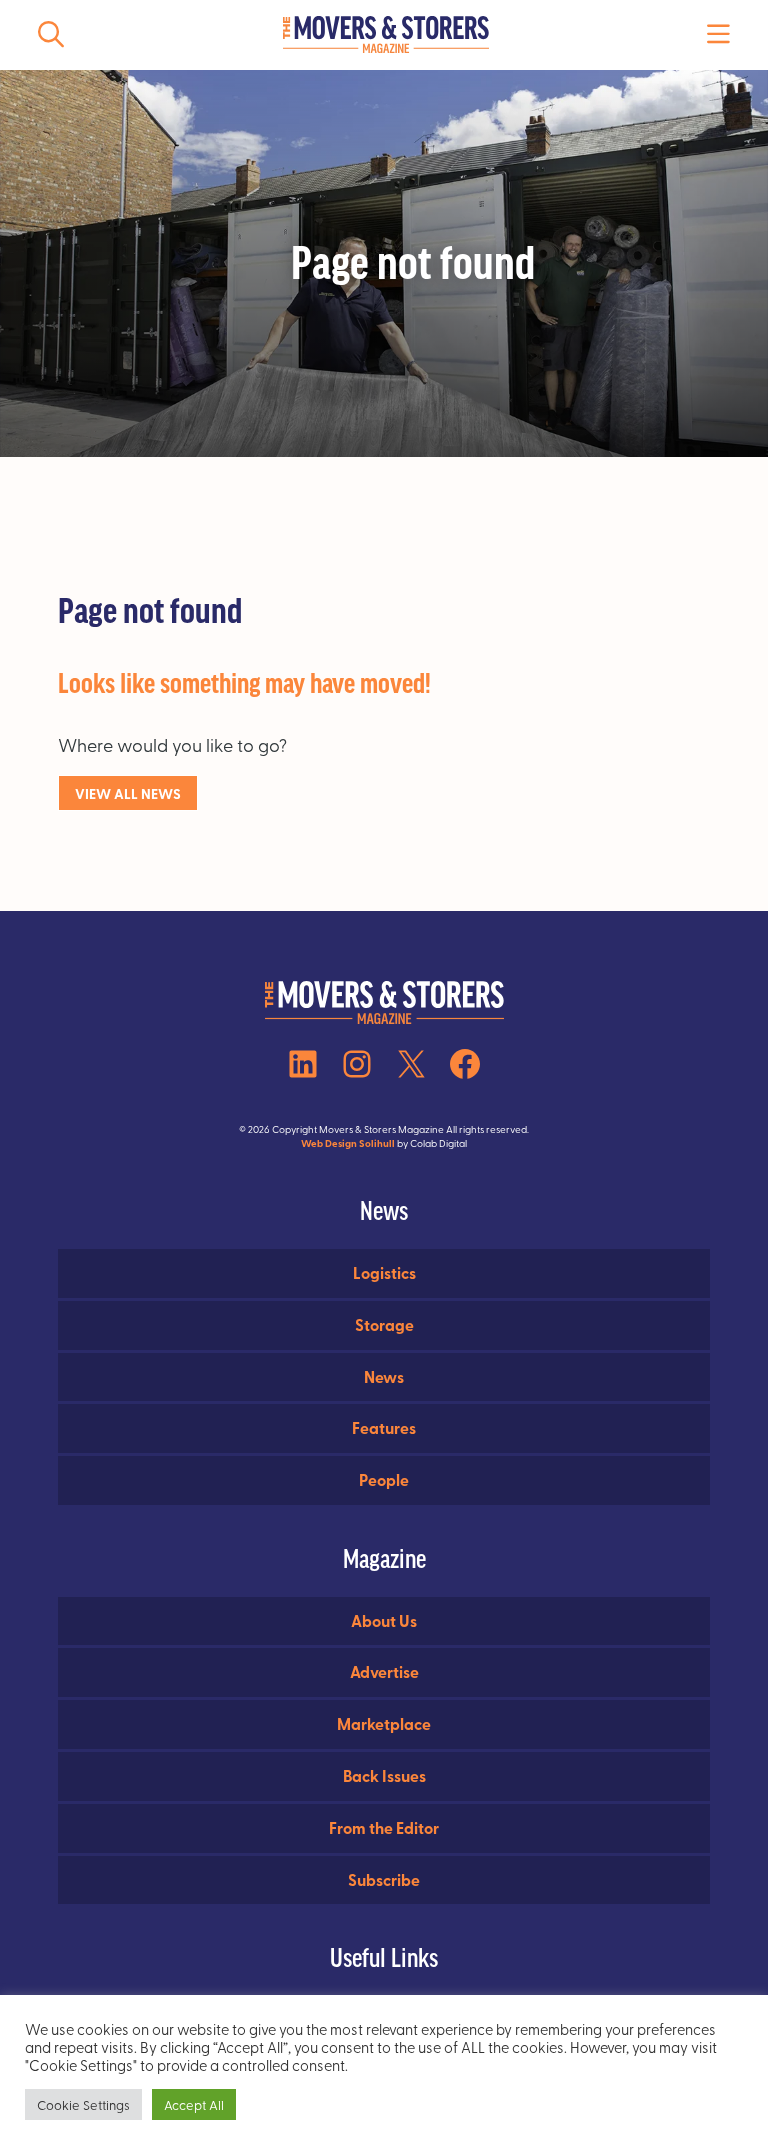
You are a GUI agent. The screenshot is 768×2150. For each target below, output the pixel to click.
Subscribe (384, 1879)
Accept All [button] (194, 2104)
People (384, 1479)
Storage (384, 1324)
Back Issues (384, 1775)
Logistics (384, 1272)
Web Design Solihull (348, 1143)
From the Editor (384, 1827)
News (384, 1376)
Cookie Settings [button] (83, 2104)
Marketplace (384, 1723)
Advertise (384, 1671)
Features (384, 1427)
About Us (384, 1620)
